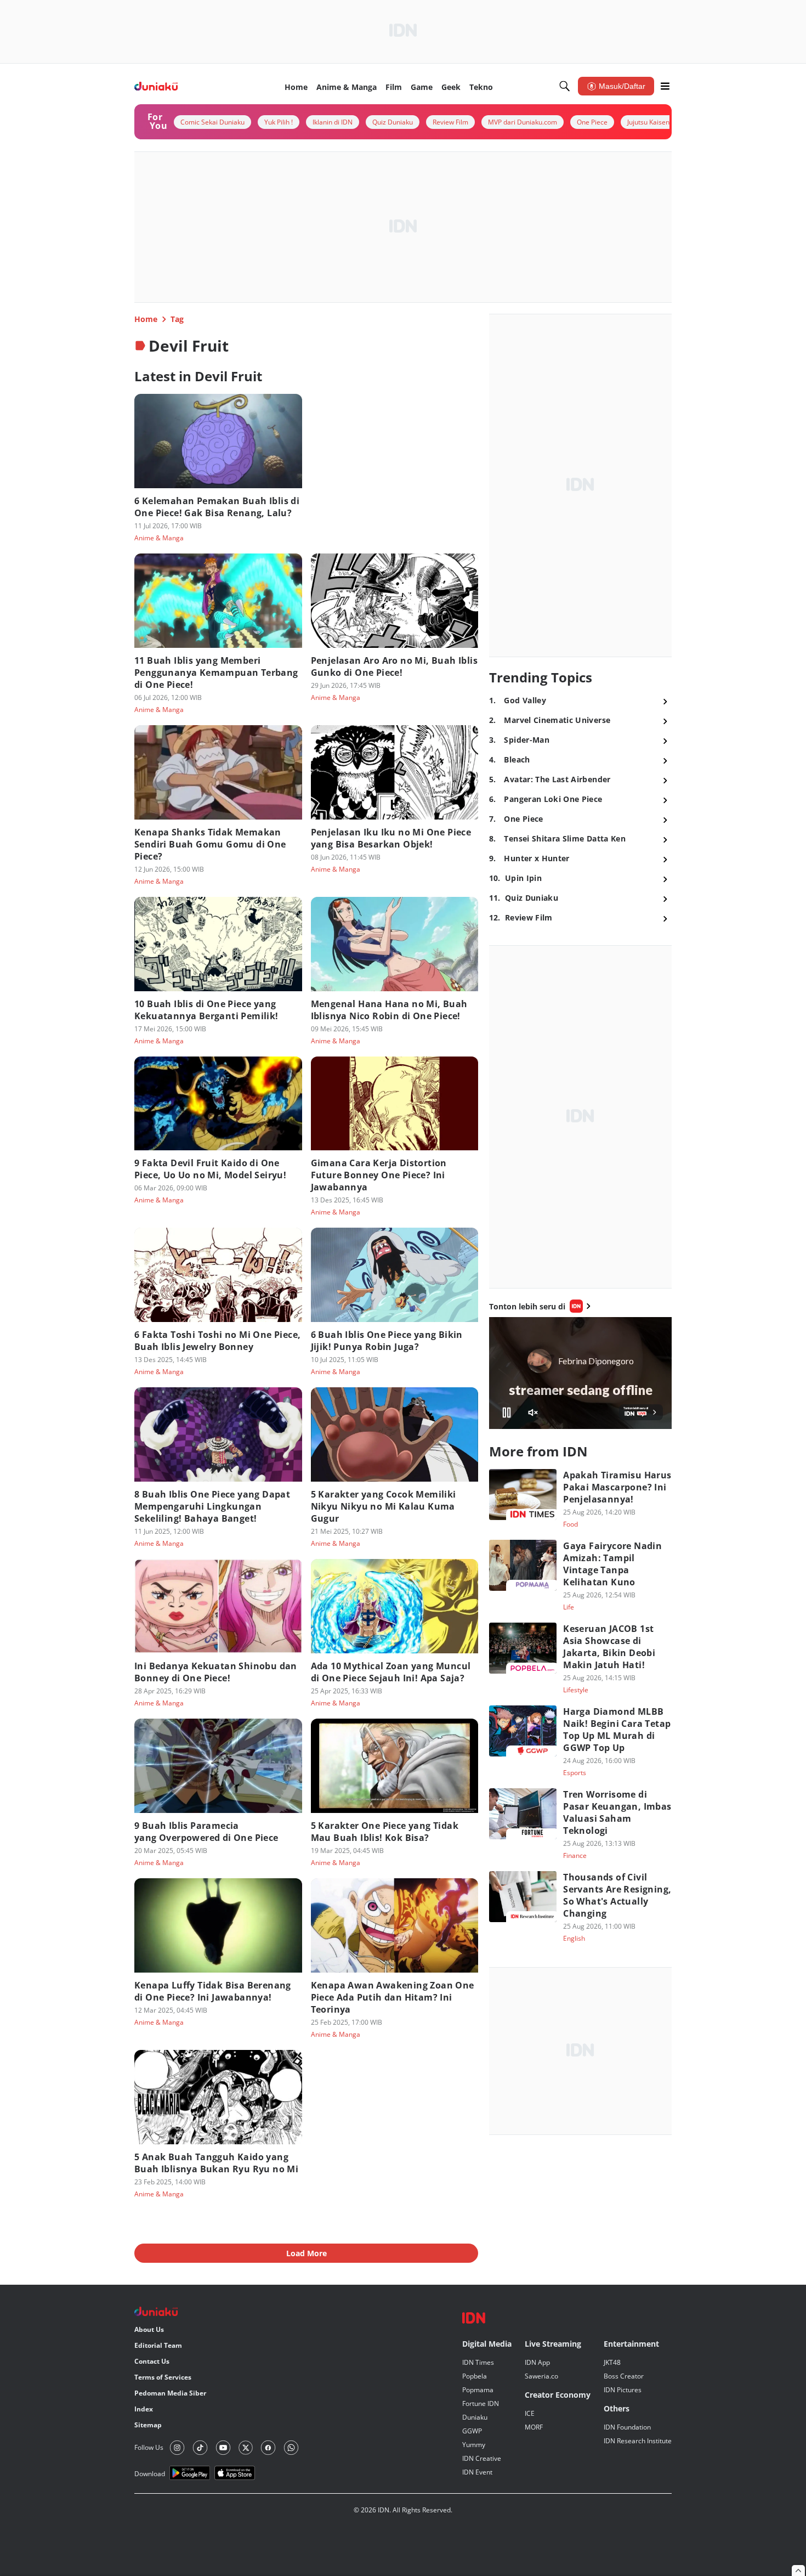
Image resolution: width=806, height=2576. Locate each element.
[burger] (665, 86)
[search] (565, 86)
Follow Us (149, 2447)
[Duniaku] (156, 86)
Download (150, 2474)
